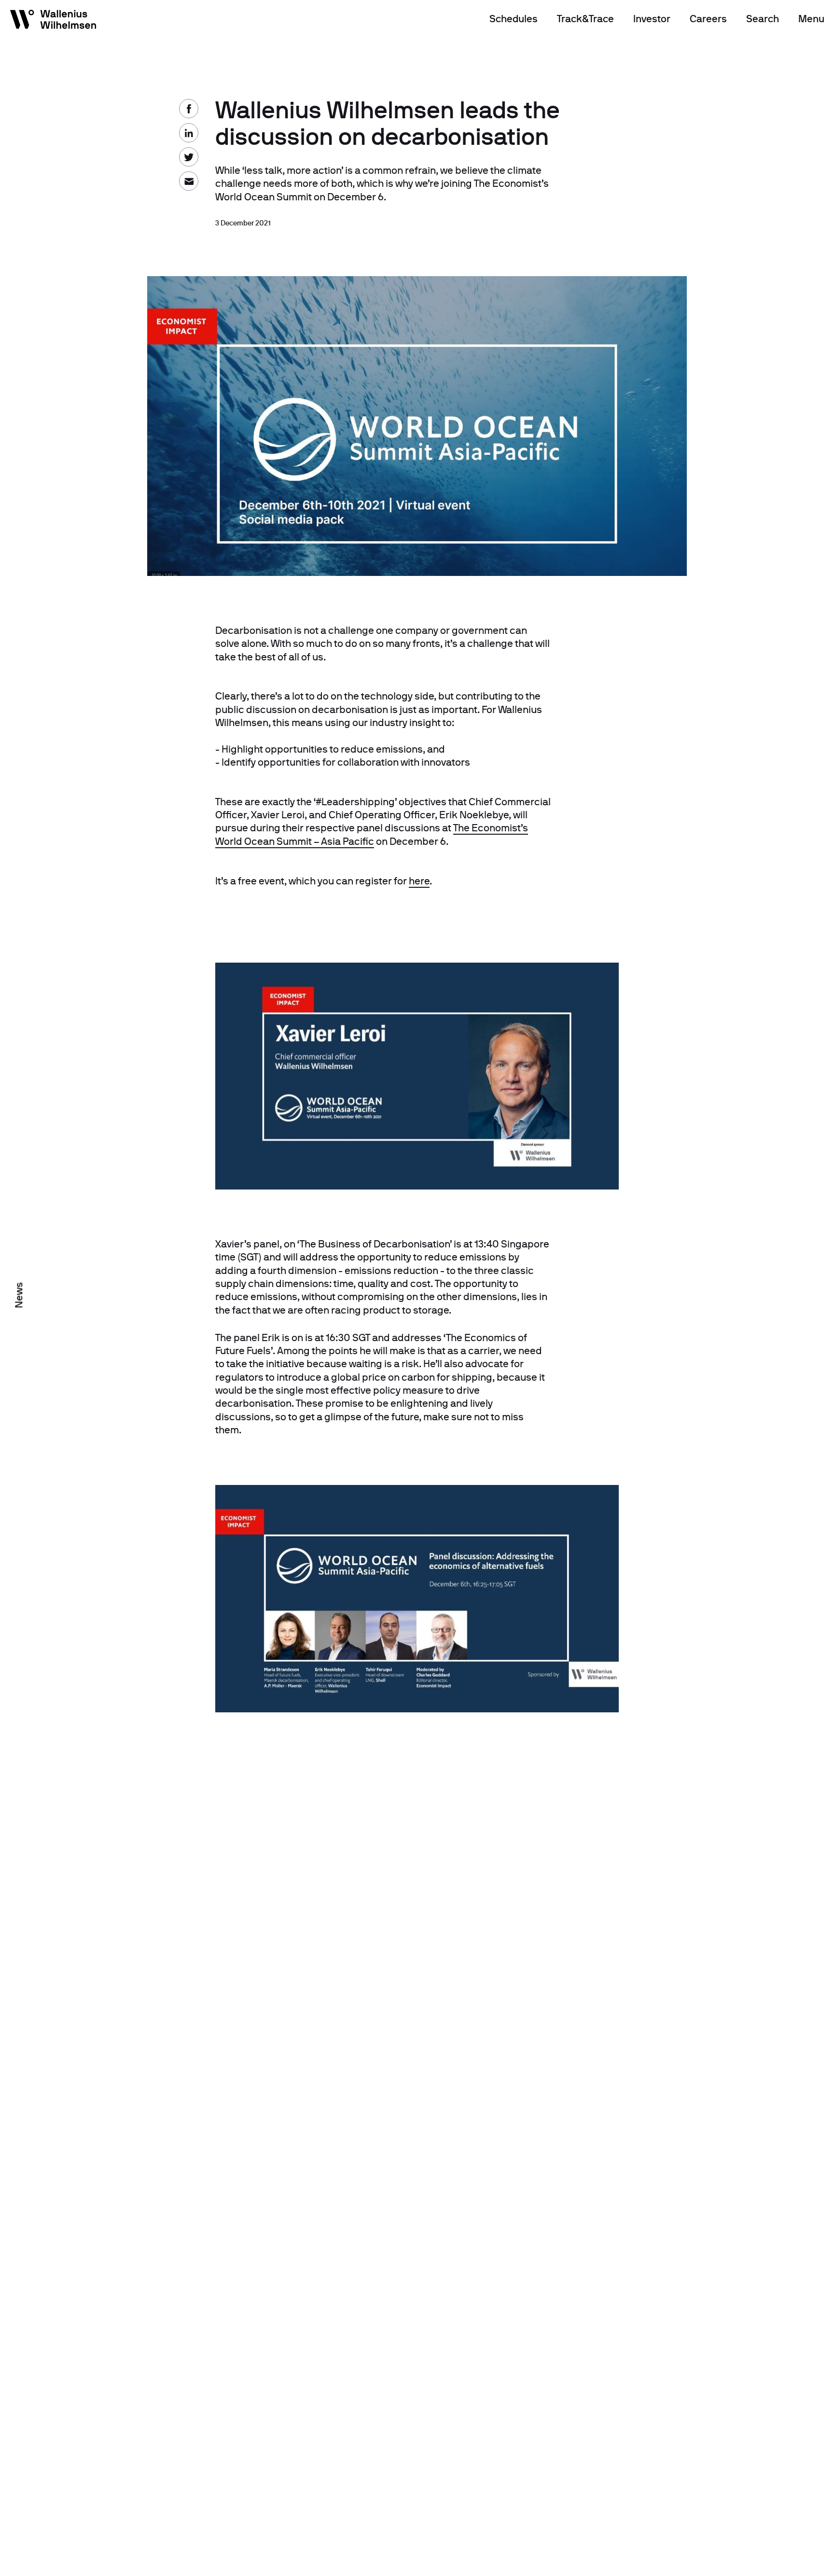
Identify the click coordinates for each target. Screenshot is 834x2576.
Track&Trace (585, 19)
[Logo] (54, 21)
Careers (708, 19)
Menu (811, 19)
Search (763, 19)
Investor (652, 19)
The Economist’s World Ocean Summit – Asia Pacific (372, 834)
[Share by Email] (19, 130)
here (419, 881)
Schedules (514, 19)
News (19, 1295)
